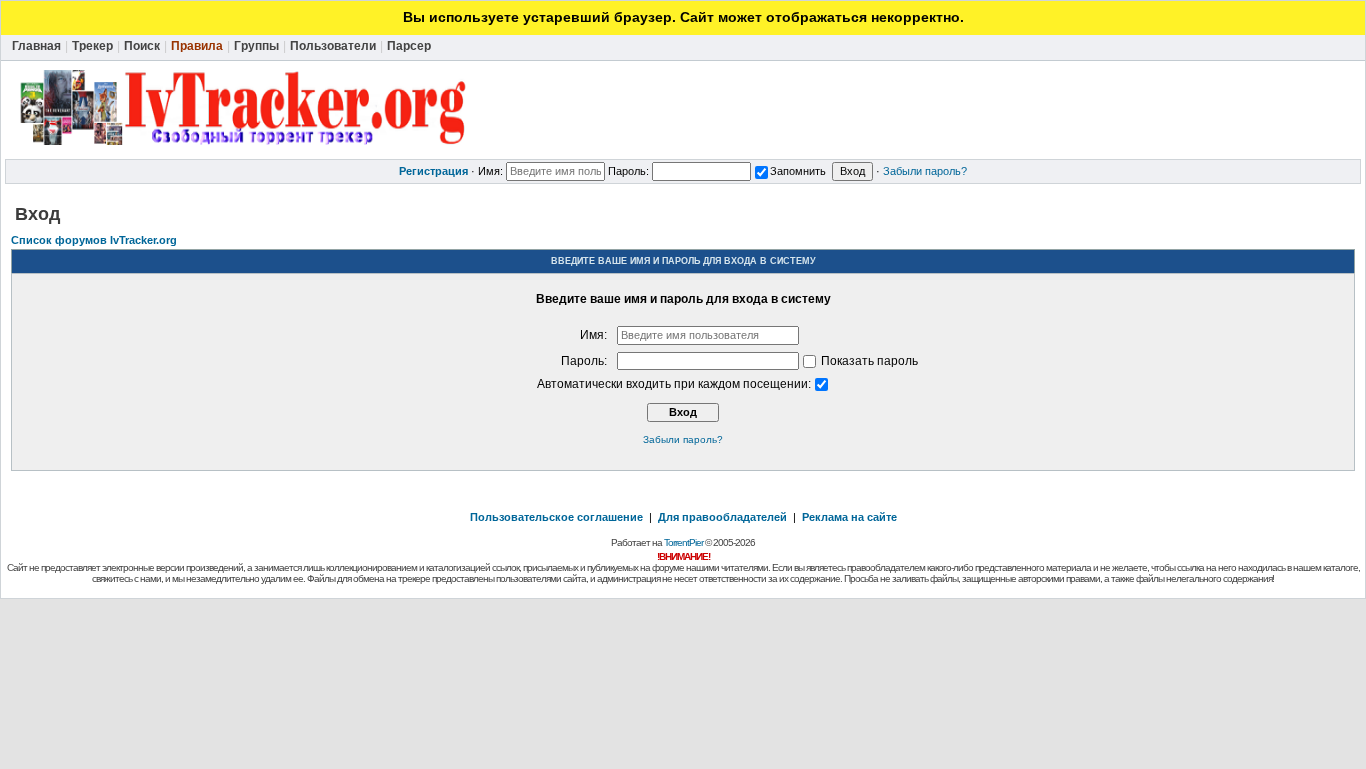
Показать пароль (868, 361)
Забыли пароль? (925, 171)
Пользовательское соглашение (556, 517)
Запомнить (798, 171)
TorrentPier (683, 542)
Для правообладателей (722, 517)
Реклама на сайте (849, 517)
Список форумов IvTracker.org (94, 240)
